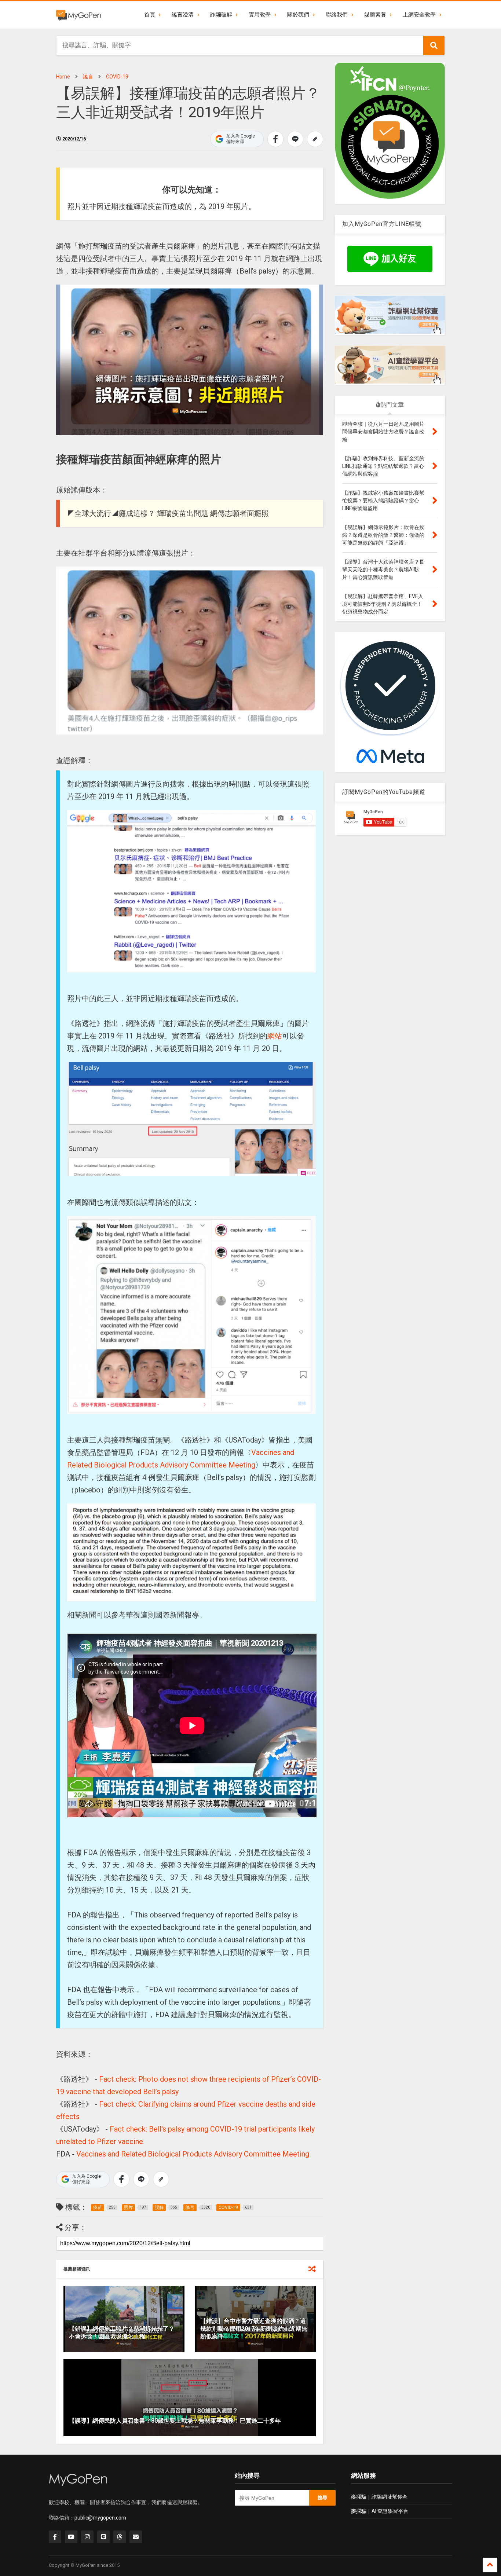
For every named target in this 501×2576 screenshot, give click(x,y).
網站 (275, 1036)
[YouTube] (71, 2537)
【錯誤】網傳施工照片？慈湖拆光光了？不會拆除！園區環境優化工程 (122, 2333)
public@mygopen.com (100, 2518)
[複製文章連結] (315, 139)
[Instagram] (87, 2537)
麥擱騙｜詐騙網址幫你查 (379, 2497)
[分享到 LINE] (295, 139)
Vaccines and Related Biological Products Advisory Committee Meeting (193, 2154)
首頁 (150, 15)
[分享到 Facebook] (275, 139)
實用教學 (260, 15)
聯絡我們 (337, 15)
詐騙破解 (221, 15)
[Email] (136, 2537)
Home (63, 77)
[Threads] (120, 2537)
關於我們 (298, 15)
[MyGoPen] (78, 15)
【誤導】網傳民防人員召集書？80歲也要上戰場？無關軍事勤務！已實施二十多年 (175, 2421)
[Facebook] (55, 2537)
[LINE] (103, 2537)
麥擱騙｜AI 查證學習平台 (380, 2511)
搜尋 (322, 2498)
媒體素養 (375, 15)
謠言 (88, 77)
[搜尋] (434, 45)
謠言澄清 (183, 15)
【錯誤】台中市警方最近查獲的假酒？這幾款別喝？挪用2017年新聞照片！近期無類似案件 (254, 2329)
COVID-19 (117, 77)
